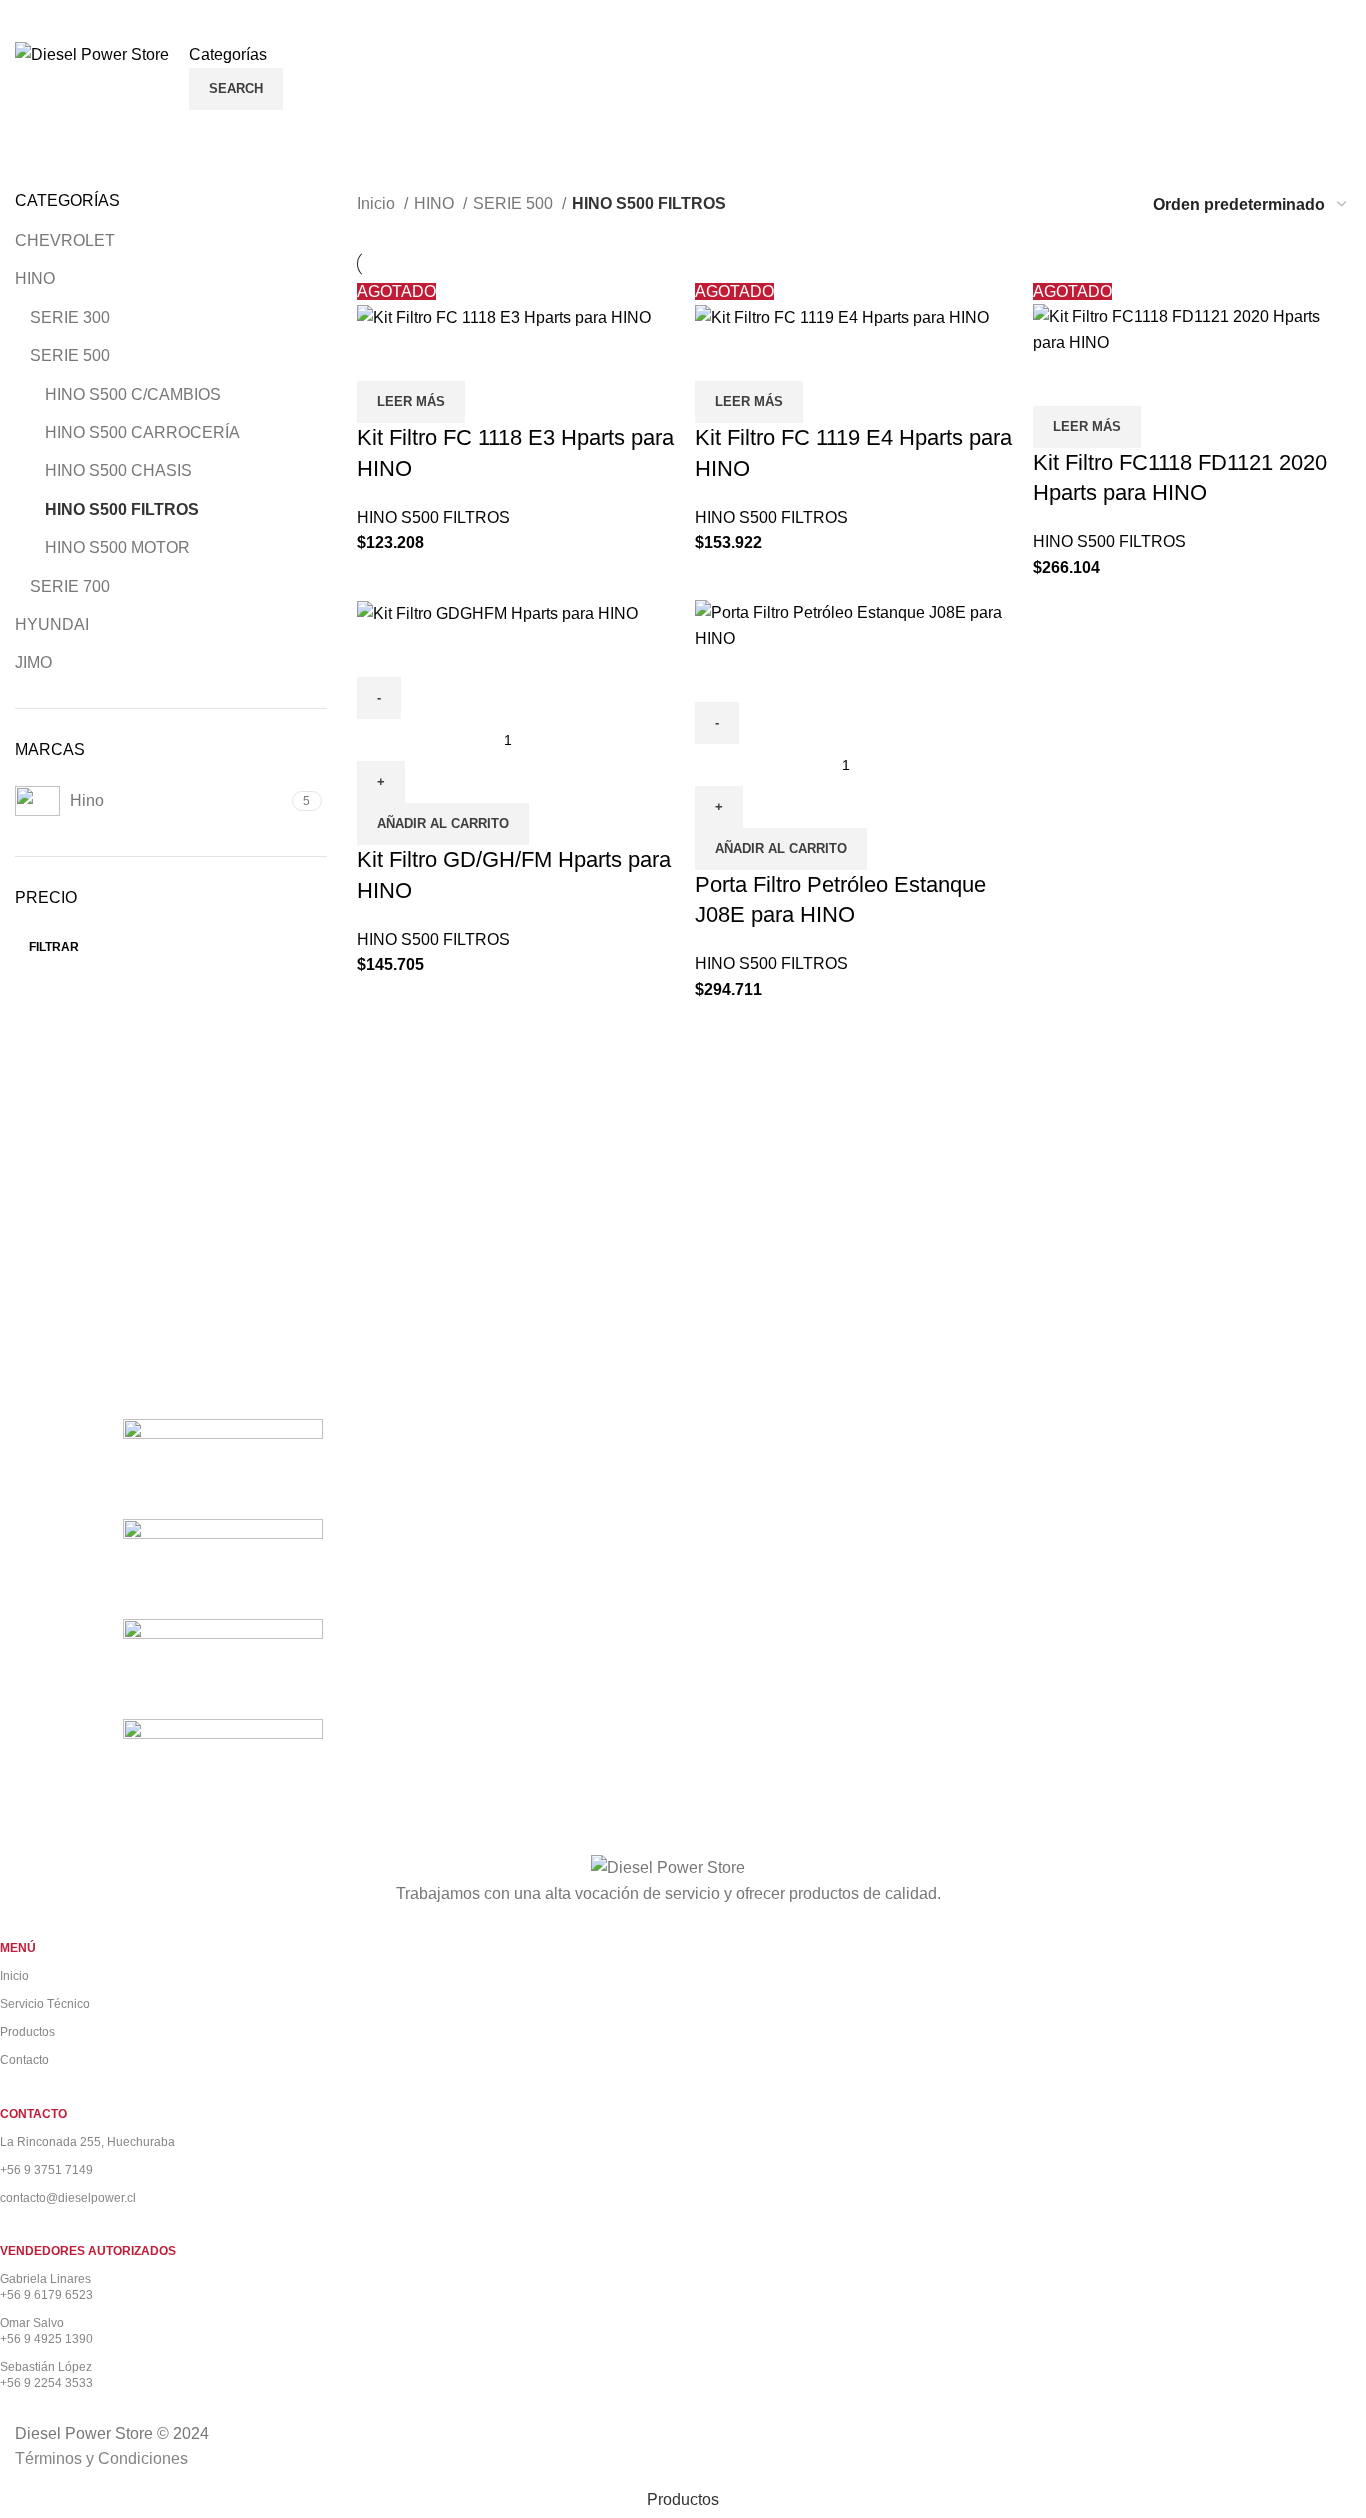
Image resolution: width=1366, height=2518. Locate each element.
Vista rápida (382, 356)
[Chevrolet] (223, 1767)
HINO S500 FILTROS (122, 509)
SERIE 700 (70, 586)
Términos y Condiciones (101, 2458)
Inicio (378, 203)
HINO (35, 278)
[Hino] (223, 1667)
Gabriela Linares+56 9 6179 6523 (46, 2287)
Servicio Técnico (45, 2004)
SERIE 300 (70, 317)
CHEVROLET (65, 240)
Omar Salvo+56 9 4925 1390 (46, 2331)
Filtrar (54, 947)
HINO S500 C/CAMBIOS (133, 394)
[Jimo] (223, 1467)
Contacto (24, 2060)
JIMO (33, 662)
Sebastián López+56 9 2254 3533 (46, 2375)
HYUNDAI (52, 624)
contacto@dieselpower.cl (68, 2198)
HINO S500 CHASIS (118, 470)
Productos (27, 2032)
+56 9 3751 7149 (46, 2170)
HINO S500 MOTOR (117, 547)
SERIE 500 (70, 355)
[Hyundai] (223, 1567)
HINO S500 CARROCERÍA (142, 432)
